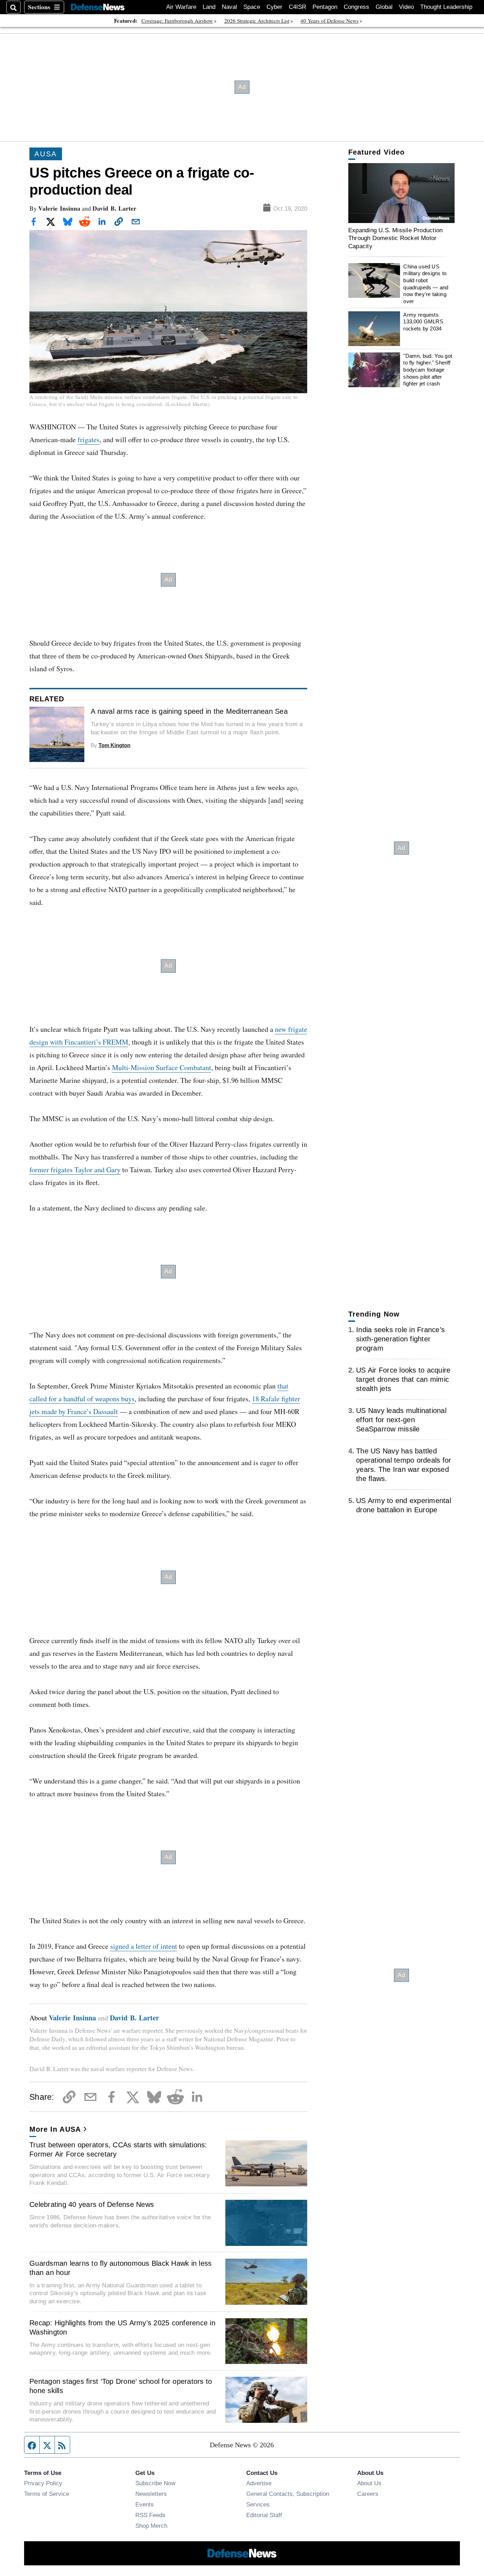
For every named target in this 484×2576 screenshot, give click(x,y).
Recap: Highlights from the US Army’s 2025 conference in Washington (122, 2327)
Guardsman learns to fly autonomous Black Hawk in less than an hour (120, 2268)
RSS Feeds (150, 2515)
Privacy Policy (43, 2483)
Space (252, 7)
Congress (356, 7)
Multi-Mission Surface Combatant (162, 1067)
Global (384, 7)
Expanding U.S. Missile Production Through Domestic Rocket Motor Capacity (395, 238)
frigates (89, 439)
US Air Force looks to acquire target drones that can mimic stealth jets (403, 1379)
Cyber (274, 7)
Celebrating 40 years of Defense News (92, 2204)
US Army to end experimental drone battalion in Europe (404, 1505)
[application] (401, 193)
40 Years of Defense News (330, 21)
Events (145, 2504)
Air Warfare (181, 7)
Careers (368, 2494)
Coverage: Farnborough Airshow (177, 21)
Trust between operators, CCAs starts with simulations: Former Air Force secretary (118, 2149)
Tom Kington (114, 745)
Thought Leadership (446, 7)
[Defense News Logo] (98, 7)
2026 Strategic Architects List (257, 21)
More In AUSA (55, 2129)
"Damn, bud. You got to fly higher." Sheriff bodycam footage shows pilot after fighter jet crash (428, 370)
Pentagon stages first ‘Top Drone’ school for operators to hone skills (121, 2386)
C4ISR (297, 7)
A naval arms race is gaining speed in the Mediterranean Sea (189, 711)
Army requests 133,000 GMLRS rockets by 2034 (423, 322)
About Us (369, 2483)
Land (209, 7)
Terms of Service (47, 2494)
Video (406, 7)
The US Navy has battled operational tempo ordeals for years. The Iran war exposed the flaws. (404, 1465)
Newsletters (151, 2494)
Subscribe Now (155, 2483)
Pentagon (325, 7)
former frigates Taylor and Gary (75, 1170)
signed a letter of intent (144, 1946)
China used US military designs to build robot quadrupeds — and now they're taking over (426, 284)
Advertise (259, 2483)
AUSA (46, 154)
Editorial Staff (264, 2515)
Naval (229, 7)
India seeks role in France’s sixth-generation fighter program (400, 1339)
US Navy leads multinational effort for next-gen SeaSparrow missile (401, 1420)
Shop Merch (151, 2526)
